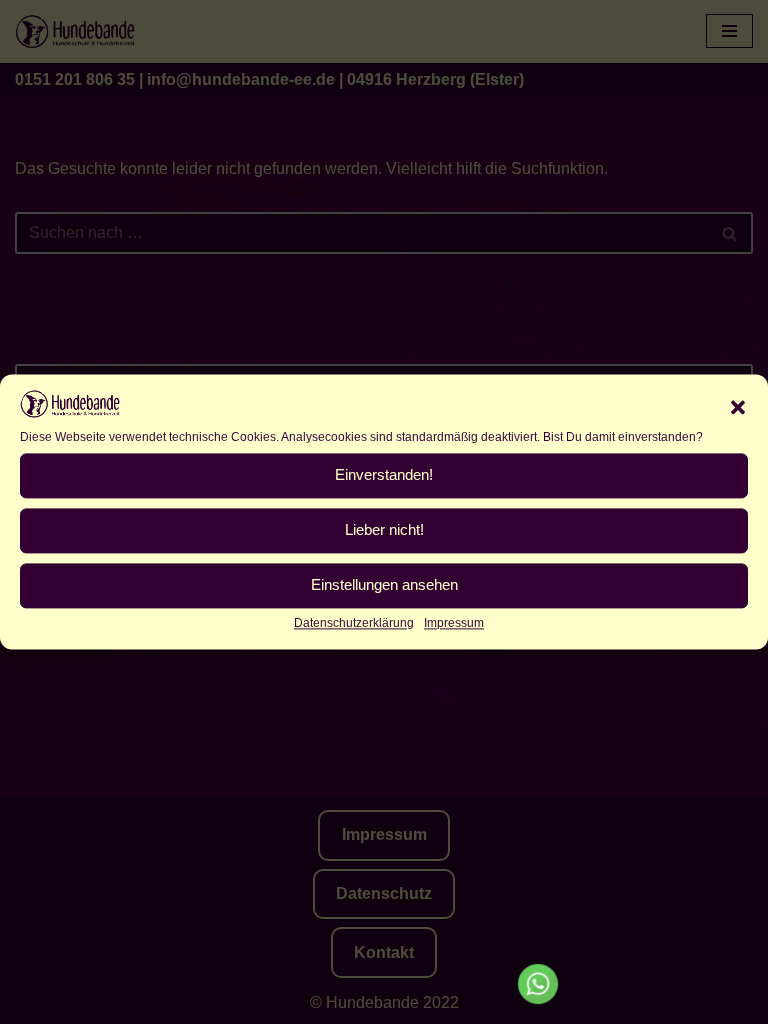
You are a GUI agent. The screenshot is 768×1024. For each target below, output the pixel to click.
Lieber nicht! (384, 530)
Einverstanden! (384, 475)
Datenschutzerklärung (354, 623)
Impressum (454, 623)
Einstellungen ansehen (384, 585)
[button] (738, 408)
